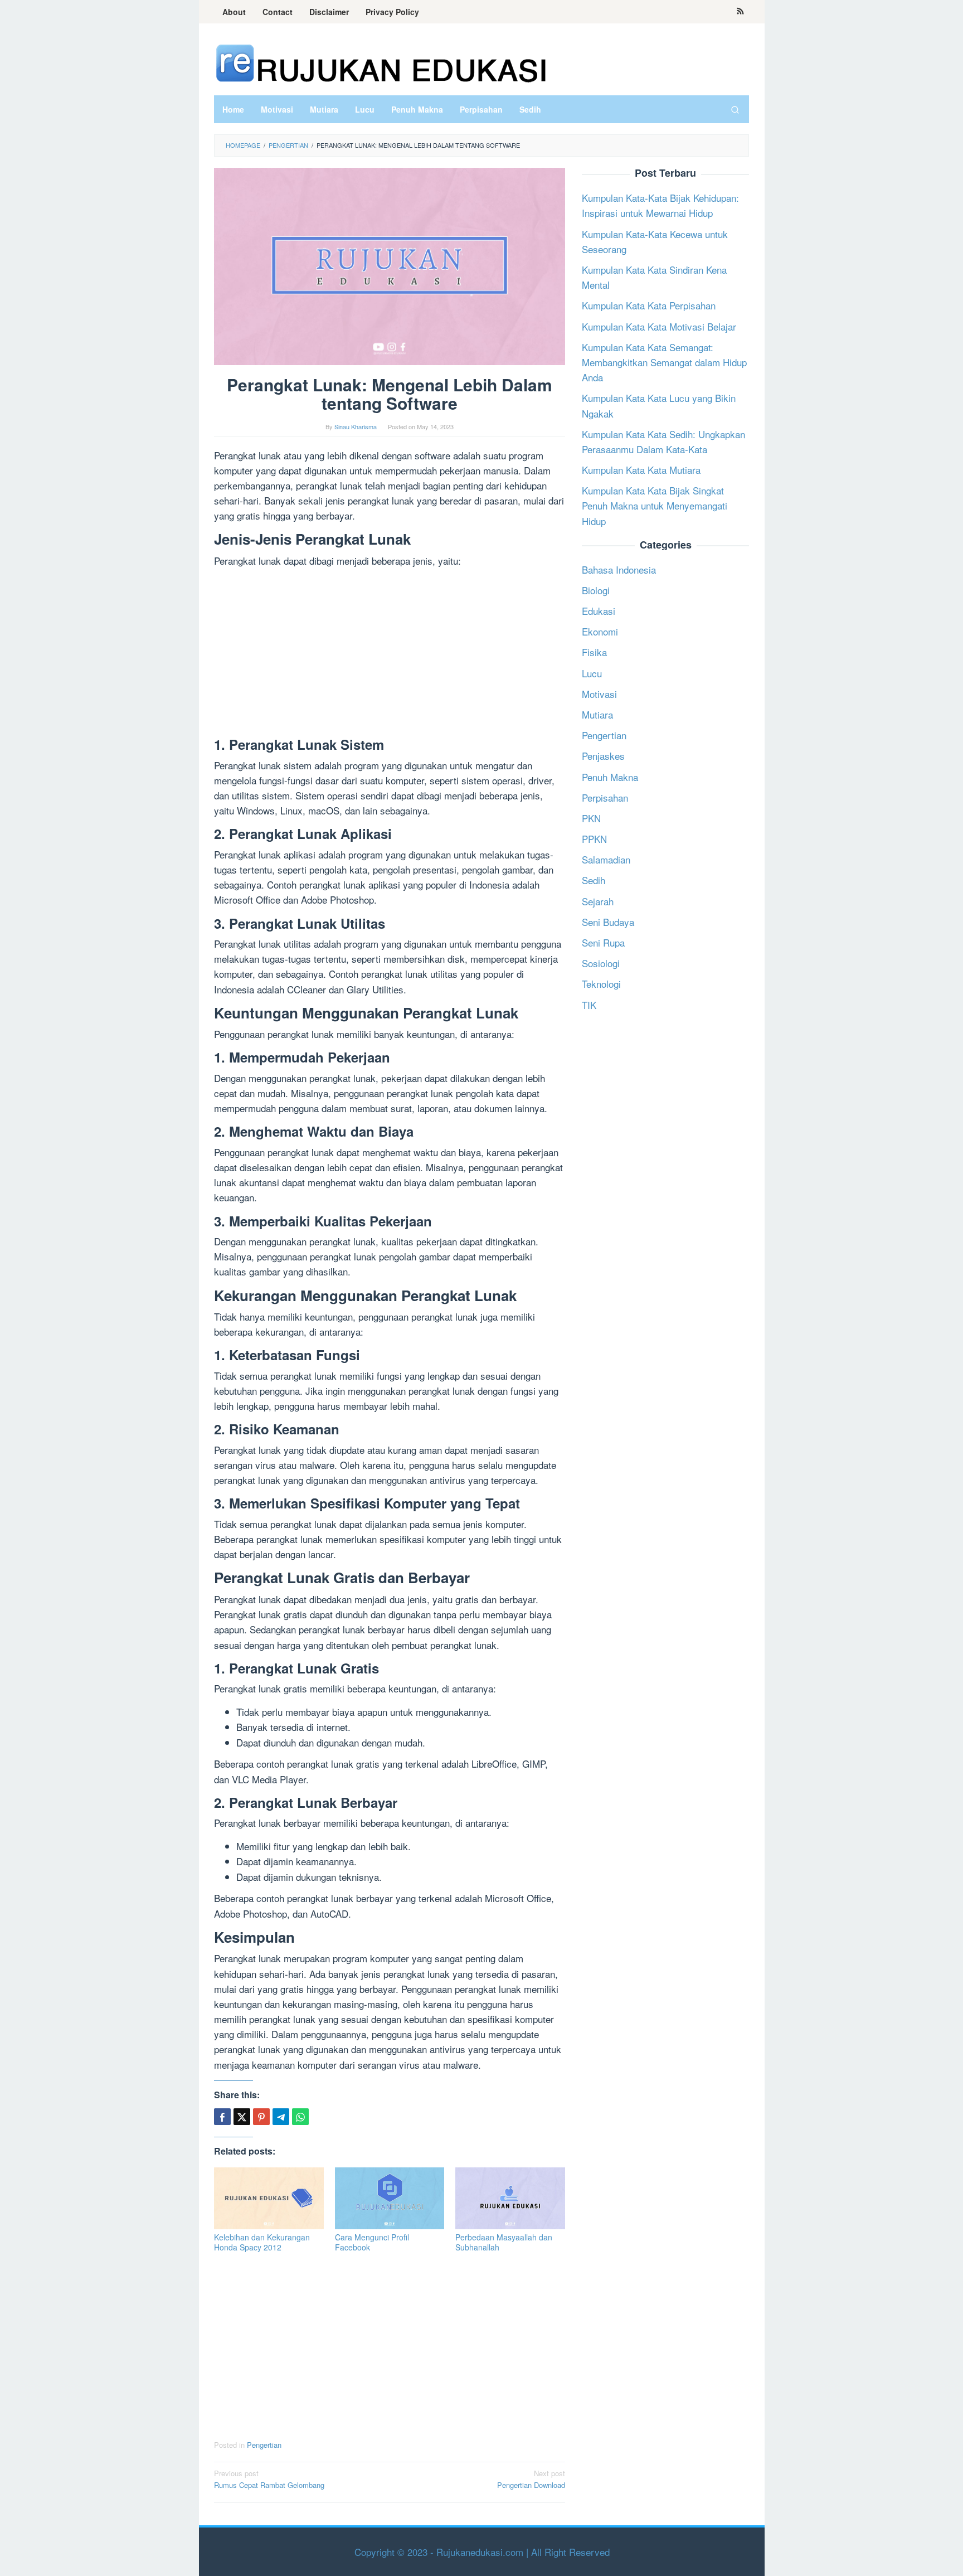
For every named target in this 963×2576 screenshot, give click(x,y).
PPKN (594, 839)
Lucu (592, 673)
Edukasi (599, 611)
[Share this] (222, 2117)
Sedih (594, 880)
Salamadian (606, 859)
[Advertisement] (390, 654)
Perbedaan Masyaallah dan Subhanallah (504, 2242)
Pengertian (264, 2445)
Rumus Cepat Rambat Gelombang (269, 2479)
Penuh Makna (610, 776)
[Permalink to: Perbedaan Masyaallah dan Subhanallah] (510, 2198)
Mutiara (597, 714)
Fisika (594, 652)
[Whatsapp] (300, 2117)
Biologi (596, 590)
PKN (591, 818)
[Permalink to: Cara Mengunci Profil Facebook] (390, 2198)
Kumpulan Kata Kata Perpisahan (649, 305)
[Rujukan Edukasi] (381, 62)
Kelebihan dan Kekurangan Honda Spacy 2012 (262, 2242)
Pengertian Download (531, 2479)
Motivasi (599, 693)
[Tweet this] (242, 2117)
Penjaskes (603, 756)
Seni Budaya (608, 921)
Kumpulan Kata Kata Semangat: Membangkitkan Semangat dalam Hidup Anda (664, 362)
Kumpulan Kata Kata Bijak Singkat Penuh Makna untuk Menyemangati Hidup (655, 505)
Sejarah (598, 901)
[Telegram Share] (281, 2117)
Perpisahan (605, 797)
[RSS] (740, 12)
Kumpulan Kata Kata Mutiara (641, 470)
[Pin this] (261, 2117)
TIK (589, 1004)
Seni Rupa (603, 942)
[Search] (735, 109)
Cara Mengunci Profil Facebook (372, 2242)
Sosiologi (601, 963)
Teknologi (601, 984)
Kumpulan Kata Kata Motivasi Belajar (659, 326)
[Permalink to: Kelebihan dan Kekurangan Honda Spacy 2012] (269, 2198)
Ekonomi (600, 631)
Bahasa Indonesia (619, 569)
